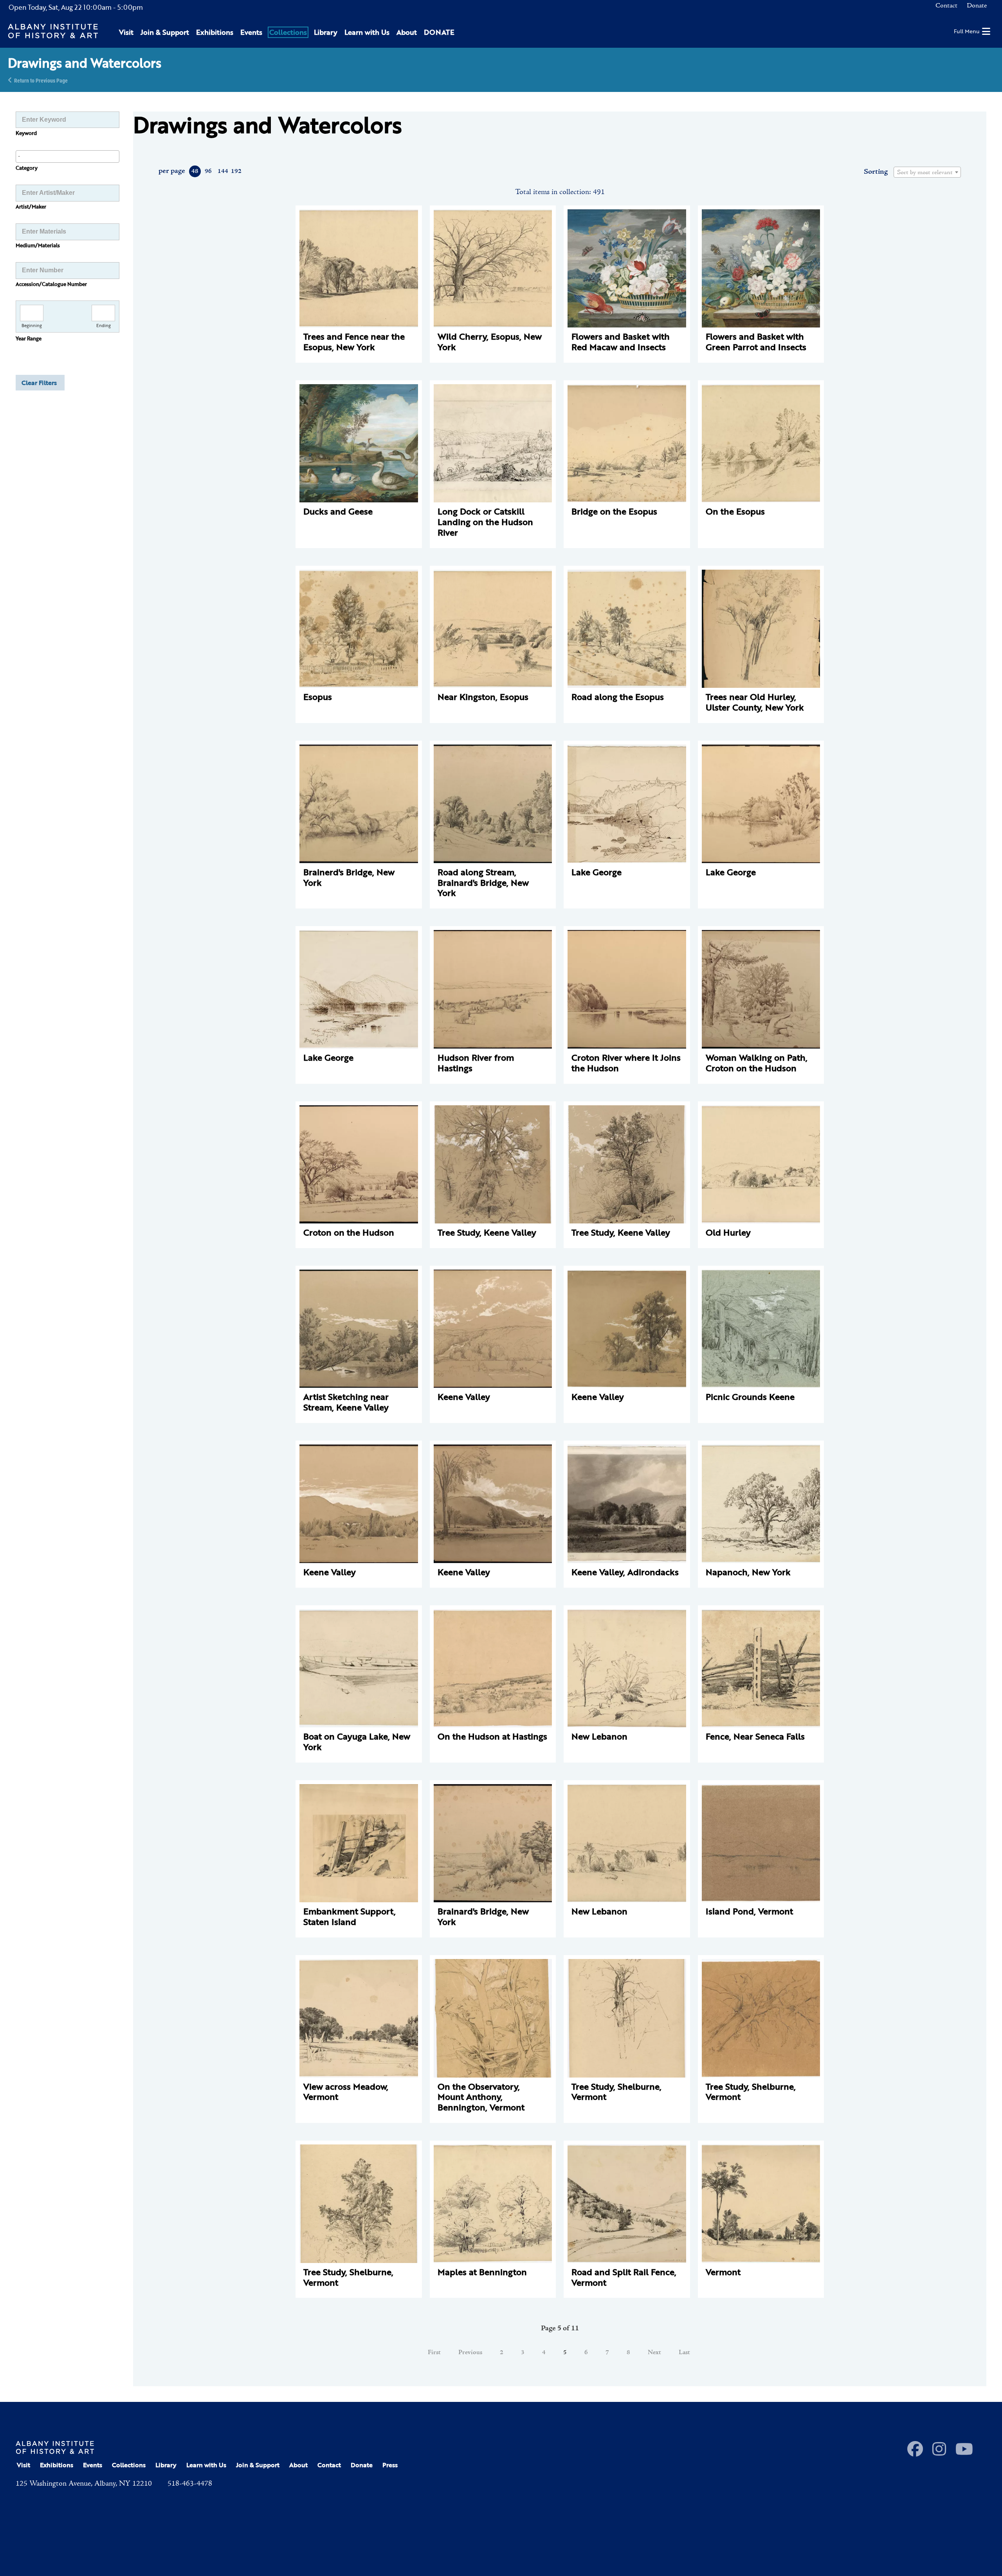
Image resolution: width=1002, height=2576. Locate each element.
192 (236, 171)
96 (208, 171)
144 (223, 171)
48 (195, 171)
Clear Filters (39, 383)
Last (684, 2353)
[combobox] (68, 157)
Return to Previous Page (41, 80)
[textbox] (927, 173)
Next (654, 2353)
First (434, 2353)
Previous (470, 2353)
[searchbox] (68, 156)
